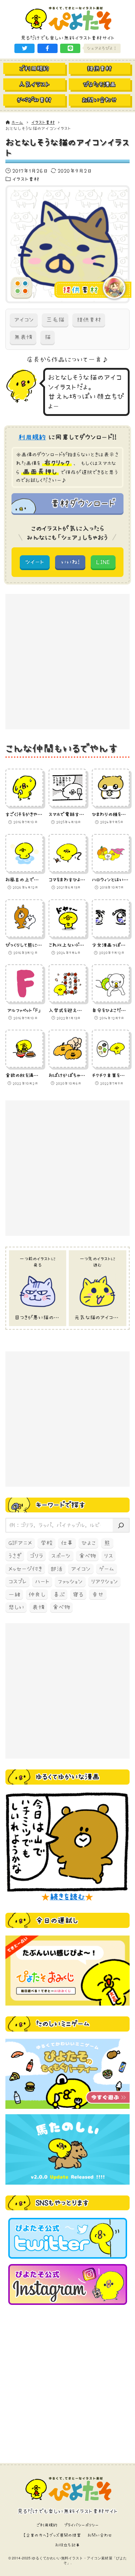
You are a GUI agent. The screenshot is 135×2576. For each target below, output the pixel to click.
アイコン (24, 320)
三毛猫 (55, 320)
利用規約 (32, 437)
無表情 (23, 337)
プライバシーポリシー (82, 2525)
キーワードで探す (60, 1505)
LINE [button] (103, 562)
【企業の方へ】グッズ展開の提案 (52, 2535)
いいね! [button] (70, 562)
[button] (24, 48)
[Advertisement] (67, 662)
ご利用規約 (47, 2525)
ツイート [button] (35, 562)
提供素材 (89, 320)
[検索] (121, 1525)
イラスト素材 (26, 179)
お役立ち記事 (67, 2545)
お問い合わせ (100, 2535)
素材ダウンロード (83, 503)
